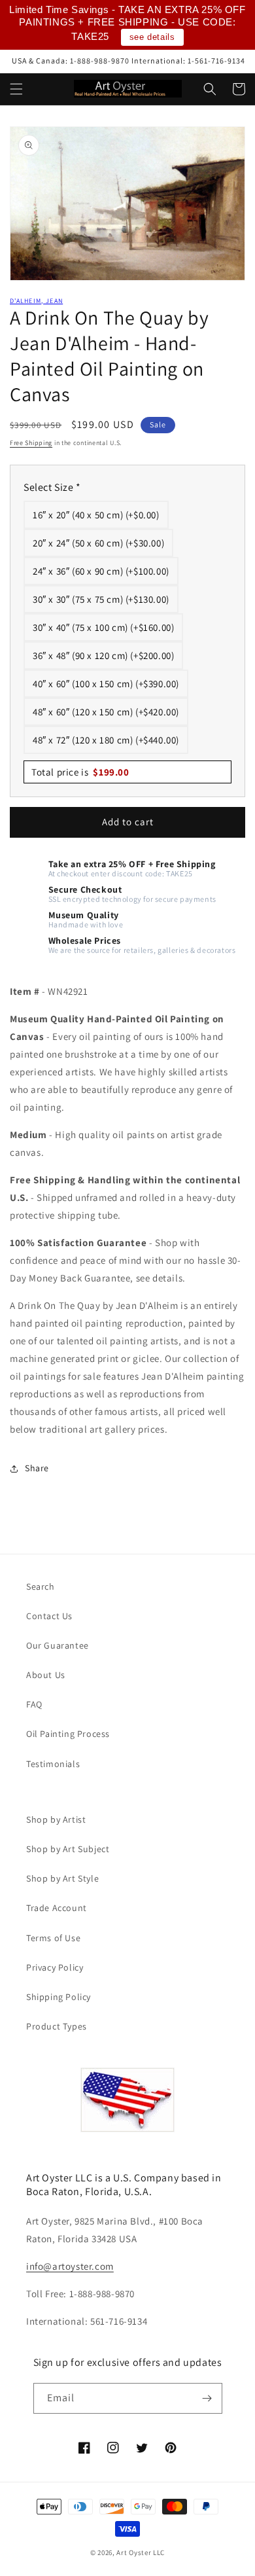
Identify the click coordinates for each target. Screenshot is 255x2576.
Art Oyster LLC (141, 2552)
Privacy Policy (55, 1967)
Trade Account (57, 1908)
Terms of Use (53, 1938)
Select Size (52, 487)
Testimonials (53, 1764)
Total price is (80, 772)
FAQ (34, 1704)
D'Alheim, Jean (36, 301)
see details (152, 37)
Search (41, 1586)
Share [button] (37, 1468)
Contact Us (49, 1616)
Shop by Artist (56, 1819)
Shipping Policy (59, 1997)
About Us (46, 1675)
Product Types (57, 2026)
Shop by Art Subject (68, 1849)
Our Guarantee (58, 1645)
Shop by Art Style (62, 1878)
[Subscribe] (207, 2398)
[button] (16, 89)
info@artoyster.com (70, 2266)
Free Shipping (31, 443)
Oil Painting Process (68, 1734)
